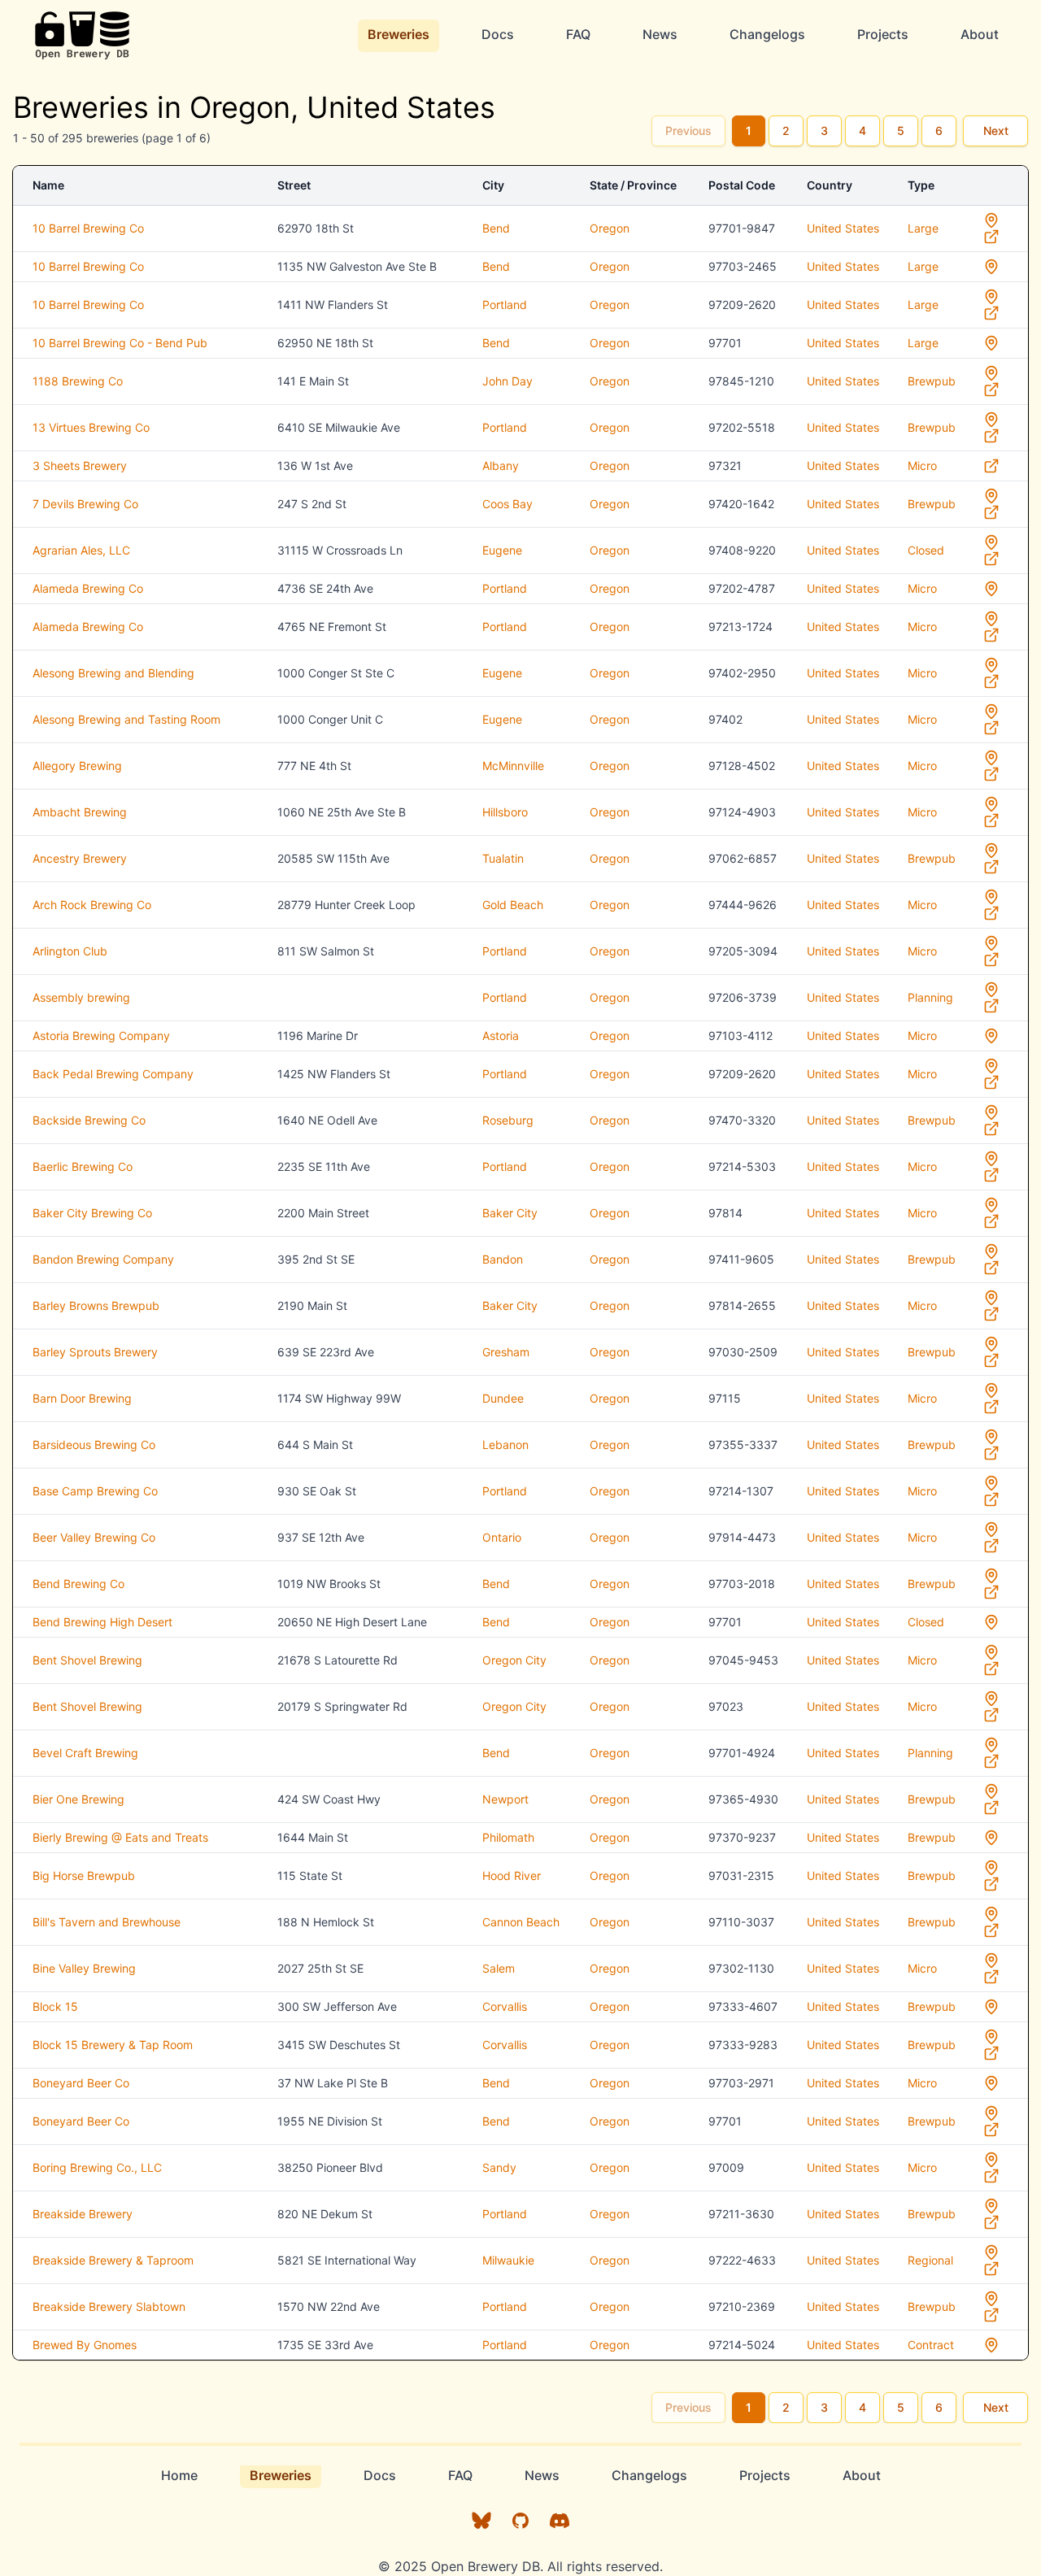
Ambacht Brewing (80, 812)
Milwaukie (508, 2260)
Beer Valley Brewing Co (94, 1537)
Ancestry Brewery (80, 858)
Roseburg (508, 1120)
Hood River (512, 1875)
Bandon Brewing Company (103, 1259)
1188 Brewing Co (78, 381)
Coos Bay (507, 504)
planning (930, 997)
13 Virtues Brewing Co (91, 427)
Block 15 (55, 2006)
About (980, 34)
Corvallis (505, 2006)
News (660, 34)
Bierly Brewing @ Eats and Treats (120, 1837)
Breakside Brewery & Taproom (113, 2260)
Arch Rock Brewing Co (92, 905)
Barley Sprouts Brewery (95, 1352)
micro (922, 466)
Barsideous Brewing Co (94, 1445)
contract (931, 2345)
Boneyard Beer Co (81, 2083)
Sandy (499, 2167)
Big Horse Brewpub (84, 1875)
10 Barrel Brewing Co (88, 228)
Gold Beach (513, 905)
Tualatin (503, 858)
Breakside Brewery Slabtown (109, 2306)
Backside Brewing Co (89, 1120)
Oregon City (514, 1660)
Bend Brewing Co (78, 1584)
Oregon (610, 228)
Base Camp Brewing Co (95, 1491)
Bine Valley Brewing (84, 1968)
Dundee (503, 1398)
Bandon (503, 1259)
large (923, 228)
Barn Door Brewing (82, 1398)
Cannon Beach (521, 1922)
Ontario (502, 1537)
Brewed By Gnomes (85, 2345)
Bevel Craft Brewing (85, 1753)
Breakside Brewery (83, 2214)
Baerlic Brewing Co (83, 1166)
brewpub (932, 381)
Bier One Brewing (78, 1799)
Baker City (510, 1213)
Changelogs (767, 34)
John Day (507, 381)
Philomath (508, 1837)
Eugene (502, 550)
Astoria (501, 1036)
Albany (501, 466)
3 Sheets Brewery (80, 466)
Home (179, 2475)
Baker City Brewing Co (92, 1213)
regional (930, 2260)
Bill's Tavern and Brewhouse (107, 1922)
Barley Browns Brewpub (96, 1305)
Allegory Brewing (77, 766)
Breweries (399, 34)
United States (843, 228)
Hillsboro (505, 812)
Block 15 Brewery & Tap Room (113, 2045)
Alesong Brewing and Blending (113, 673)
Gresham (506, 1352)
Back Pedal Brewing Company (113, 1074)
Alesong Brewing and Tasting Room (126, 719)
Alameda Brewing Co (88, 588)
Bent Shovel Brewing (87, 1660)
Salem (499, 1968)
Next (996, 131)
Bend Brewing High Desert (102, 1622)
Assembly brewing (81, 997)
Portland (505, 305)
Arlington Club (70, 951)
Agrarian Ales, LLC (81, 550)
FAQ (578, 34)
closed (926, 550)
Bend (496, 228)
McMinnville (513, 766)
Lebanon (505, 1445)
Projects (883, 34)
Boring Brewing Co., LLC (97, 2167)
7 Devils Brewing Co (85, 504)
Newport (505, 1799)
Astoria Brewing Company (101, 1036)
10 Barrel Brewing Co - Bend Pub (120, 343)
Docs (498, 34)
